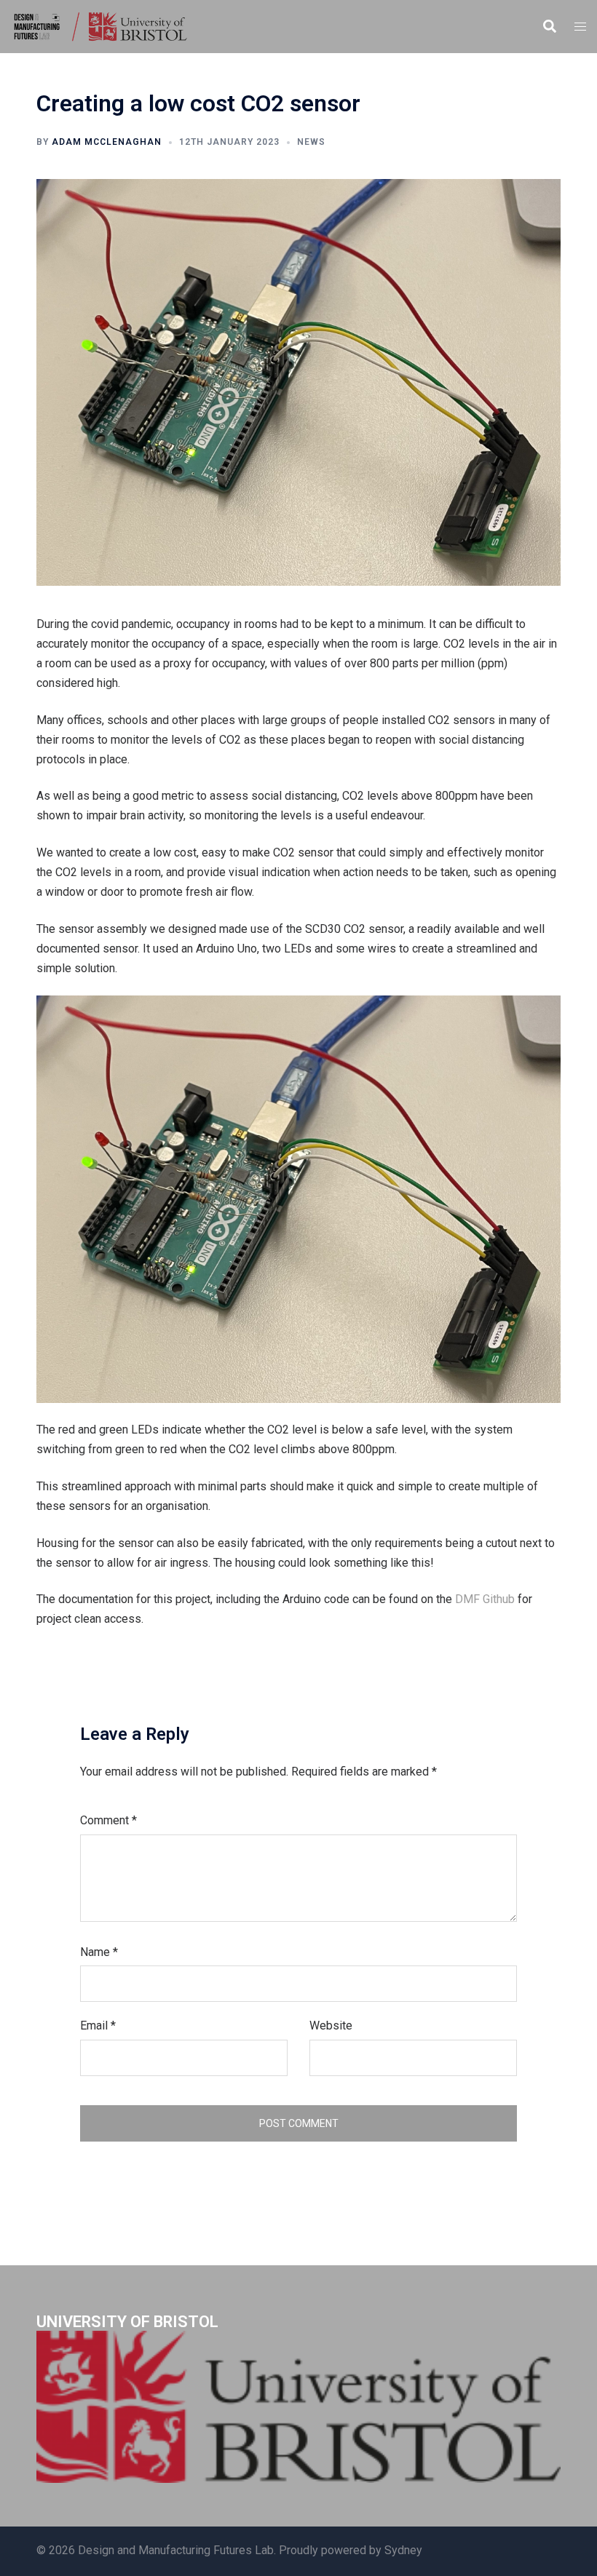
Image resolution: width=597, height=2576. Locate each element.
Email (98, 2026)
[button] (549, 27)
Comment (108, 1820)
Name (99, 1952)
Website (331, 2026)
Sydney (403, 2550)
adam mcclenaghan (107, 142)
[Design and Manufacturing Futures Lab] (99, 26)
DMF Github (485, 1599)
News (311, 142)
